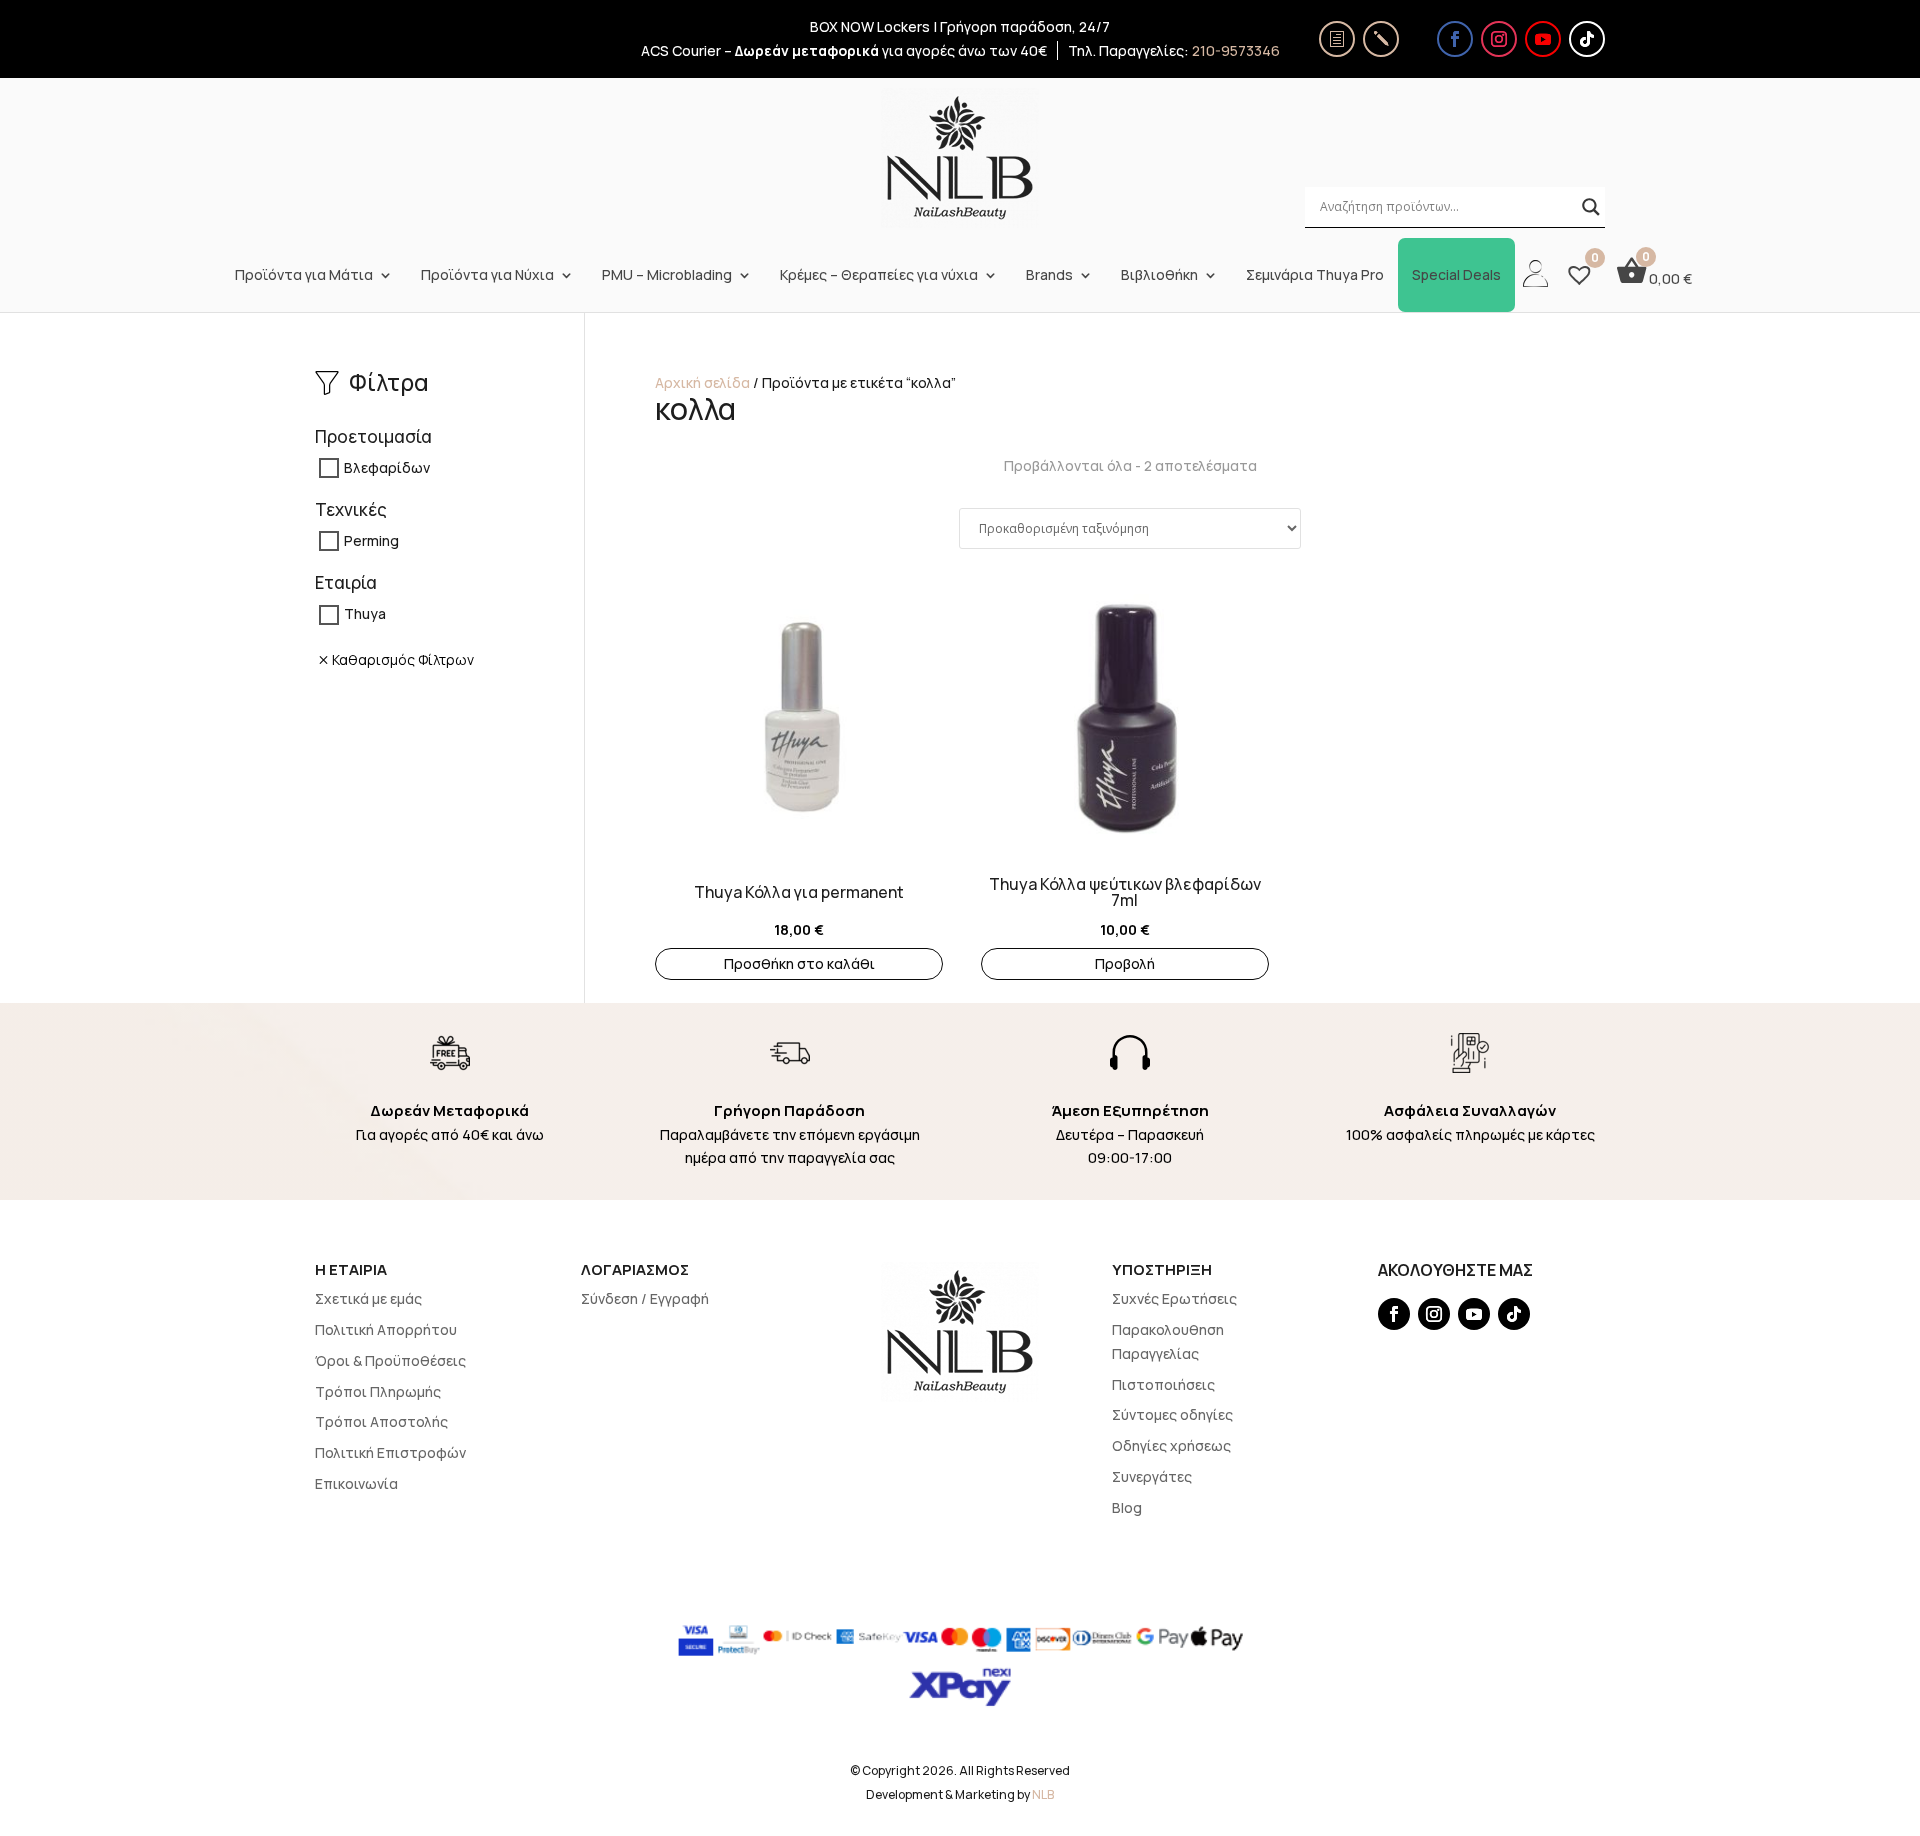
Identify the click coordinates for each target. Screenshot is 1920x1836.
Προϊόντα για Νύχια (487, 275)
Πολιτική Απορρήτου (386, 1329)
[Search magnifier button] (1591, 207)
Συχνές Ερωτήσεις (1174, 1298)
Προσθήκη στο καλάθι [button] (799, 963)
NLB (1043, 1794)
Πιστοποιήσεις (1163, 1384)
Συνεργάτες (1152, 1476)
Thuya (365, 614)
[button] (665, 684)
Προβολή (1125, 963)
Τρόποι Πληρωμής (378, 1391)
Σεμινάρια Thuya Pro (1315, 275)
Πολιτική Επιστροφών (390, 1452)
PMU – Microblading (667, 275)
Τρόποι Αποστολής (381, 1421)
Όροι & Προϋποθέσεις (390, 1360)
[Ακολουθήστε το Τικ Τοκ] (1587, 39)
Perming (371, 540)
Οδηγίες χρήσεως (1171, 1445)
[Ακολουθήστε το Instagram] (1499, 39)
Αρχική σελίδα (702, 382)
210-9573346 (1236, 50)
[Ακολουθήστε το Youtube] (1543, 39)
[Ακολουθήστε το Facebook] (1455, 39)
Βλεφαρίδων (387, 467)
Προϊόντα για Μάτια (304, 275)
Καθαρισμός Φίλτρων (403, 659)
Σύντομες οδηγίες (1172, 1414)
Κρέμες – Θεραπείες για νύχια (879, 275)
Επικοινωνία (356, 1483)
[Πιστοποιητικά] (1337, 39)
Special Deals (1456, 275)
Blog (1127, 1507)
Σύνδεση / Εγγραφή (645, 1298)
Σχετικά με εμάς (368, 1298)
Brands (1049, 275)
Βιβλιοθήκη (1159, 275)
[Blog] (1381, 39)
